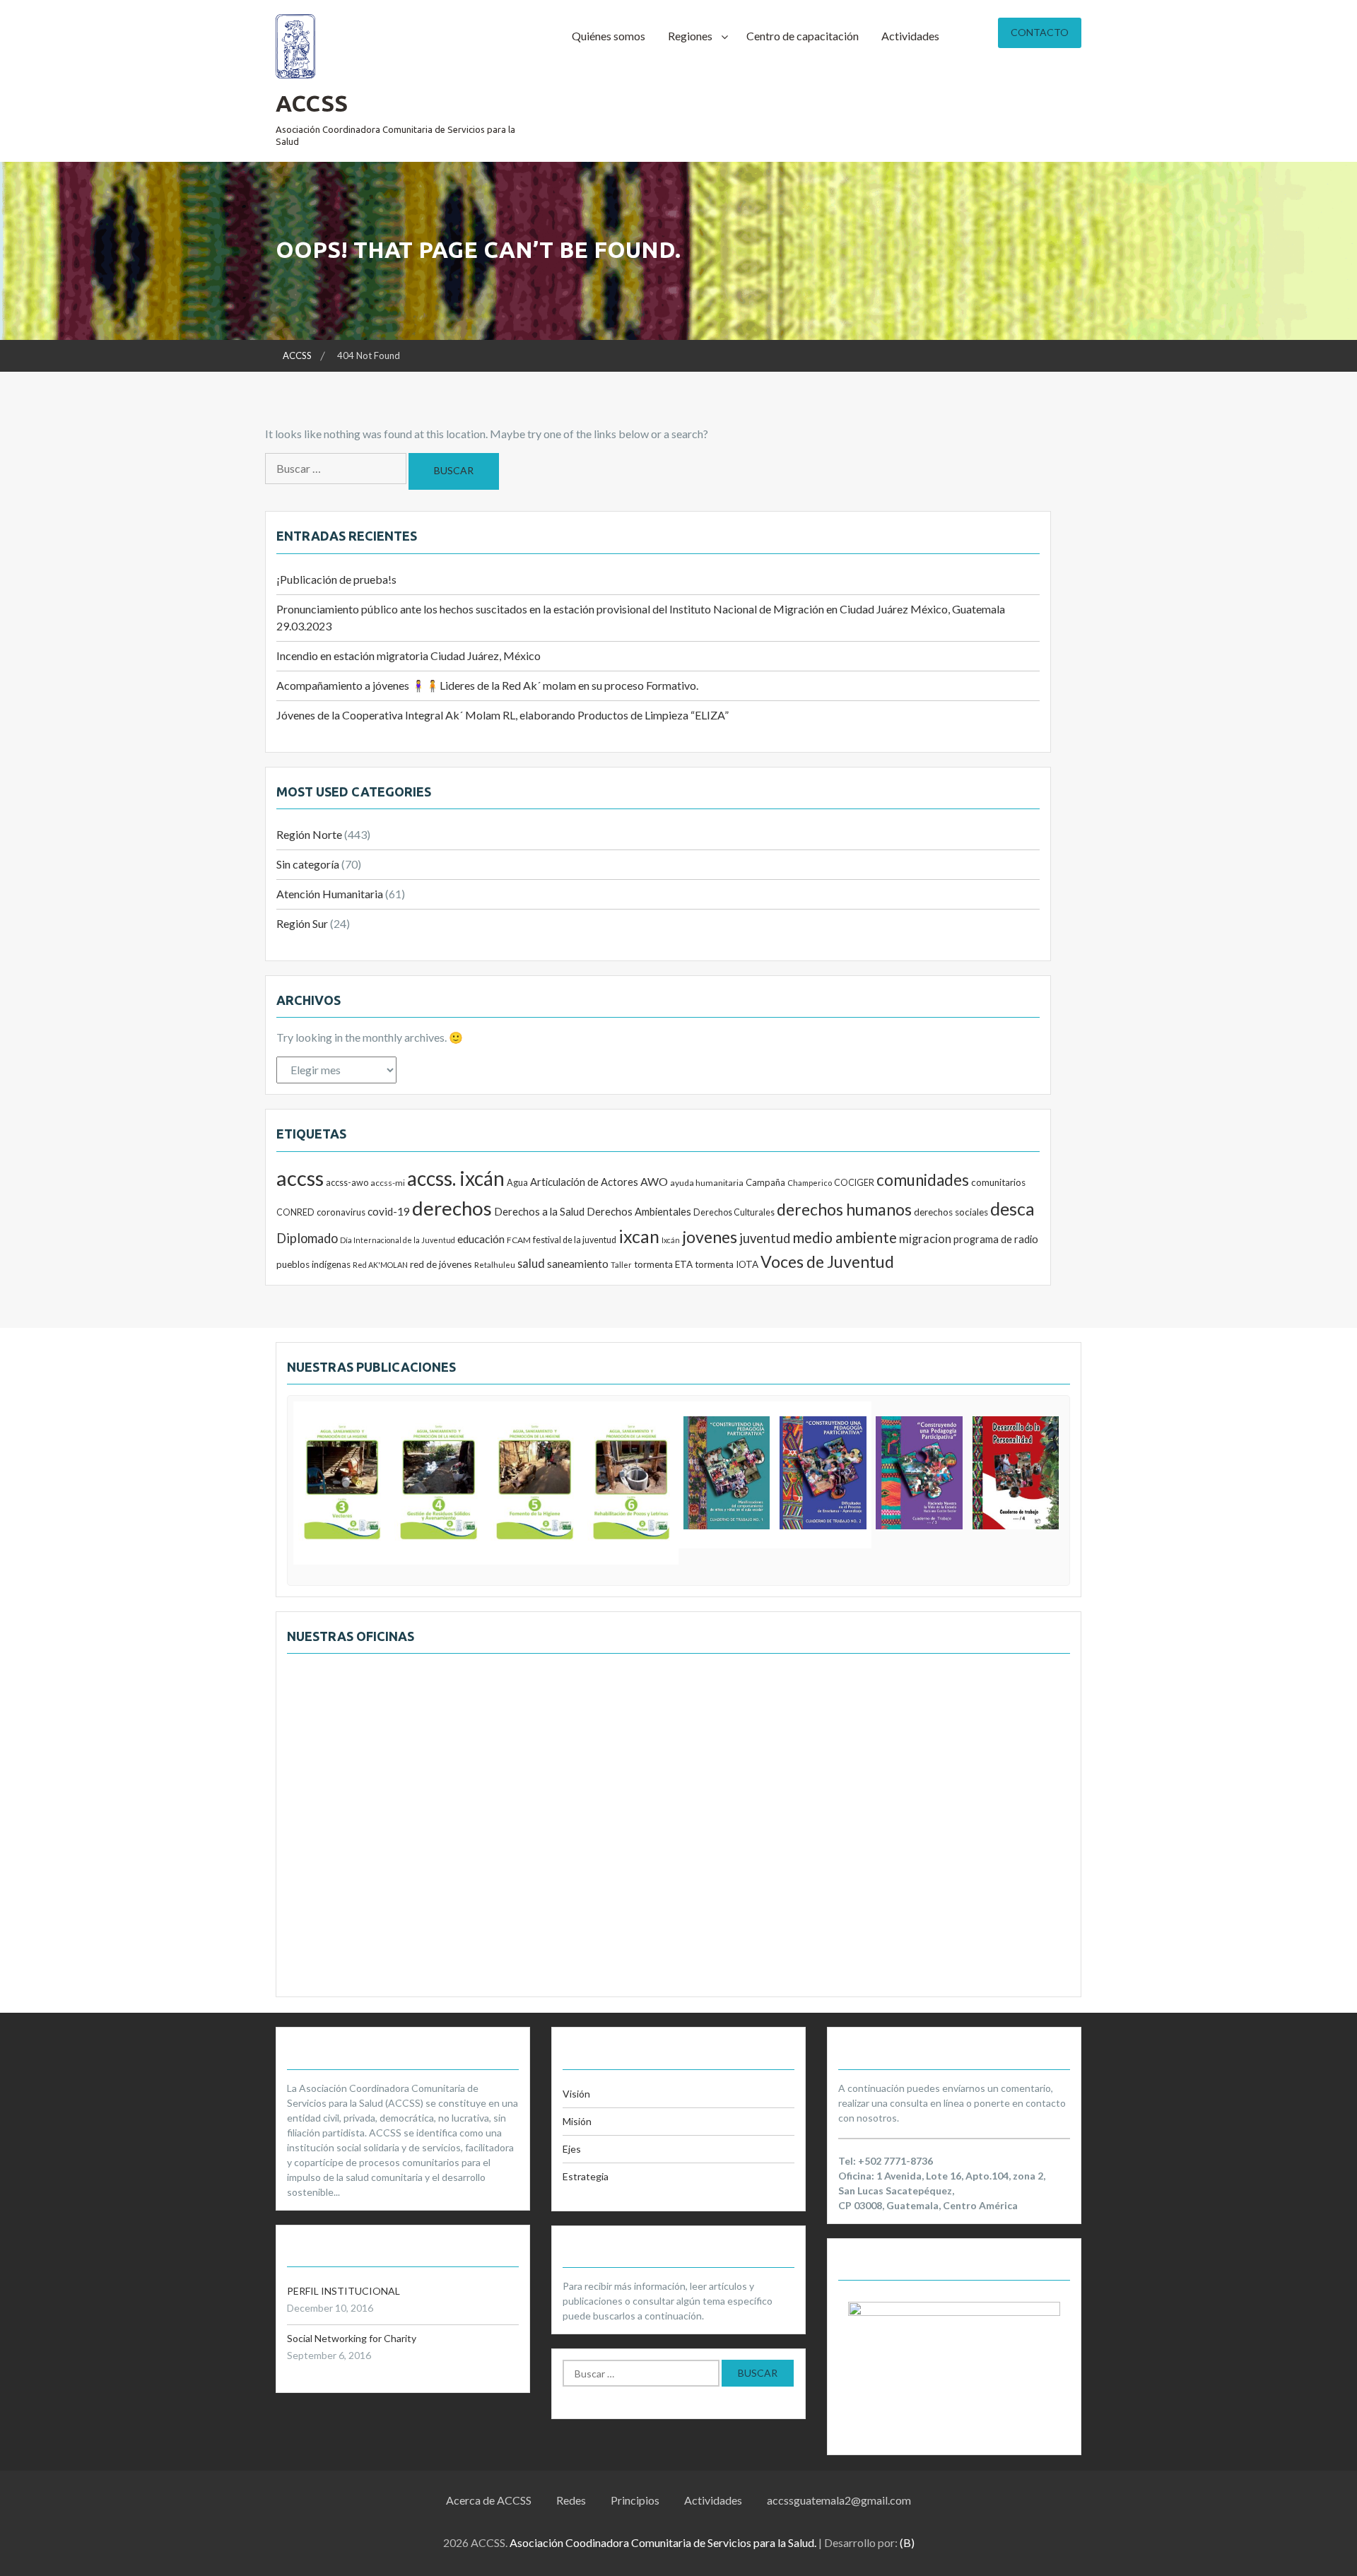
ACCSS (312, 103)
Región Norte (309, 834)
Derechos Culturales (734, 1212)
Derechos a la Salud (539, 1211)
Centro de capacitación (803, 36)
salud (531, 1263)
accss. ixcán (456, 1178)
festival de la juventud (575, 1240)
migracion (925, 1239)
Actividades (910, 36)
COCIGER (854, 1183)
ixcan (639, 1236)
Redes (571, 2500)
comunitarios (998, 1182)
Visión (576, 2094)
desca (1012, 1208)
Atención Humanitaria (330, 894)
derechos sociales (951, 1212)
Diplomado (307, 1238)
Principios (635, 2500)
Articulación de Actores (584, 1182)
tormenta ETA (663, 1264)
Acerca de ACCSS (489, 2500)
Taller (621, 1265)
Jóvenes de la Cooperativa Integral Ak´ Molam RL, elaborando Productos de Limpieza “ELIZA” (503, 715)
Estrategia (586, 2176)
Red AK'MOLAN (380, 1265)
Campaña (765, 1182)
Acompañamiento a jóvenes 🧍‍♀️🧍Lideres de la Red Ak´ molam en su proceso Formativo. (487, 685)
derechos (452, 1208)
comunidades (923, 1180)
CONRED (295, 1212)
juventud (765, 1238)
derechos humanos (844, 1209)
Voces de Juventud (827, 1261)
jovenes (710, 1237)
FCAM (519, 1240)
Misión (577, 2121)
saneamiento (578, 1264)
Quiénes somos (609, 36)
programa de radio (996, 1239)
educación (481, 1239)
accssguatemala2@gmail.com (839, 2500)
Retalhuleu (495, 1265)
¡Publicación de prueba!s (336, 579)
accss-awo (347, 1182)
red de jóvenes (441, 1264)
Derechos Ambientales (639, 1211)
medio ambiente (845, 1237)
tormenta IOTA (727, 1264)
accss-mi (388, 1183)
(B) (907, 2542)
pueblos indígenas (313, 1264)
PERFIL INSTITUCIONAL (343, 2291)
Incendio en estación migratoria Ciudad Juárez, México (409, 655)
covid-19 (389, 1211)
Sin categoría (308, 864)
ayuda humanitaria (707, 1183)
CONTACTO (1040, 32)
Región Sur (302, 923)
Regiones (690, 36)
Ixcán (671, 1240)
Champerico (810, 1183)
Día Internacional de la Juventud (398, 1240)
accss (300, 1178)
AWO (654, 1181)
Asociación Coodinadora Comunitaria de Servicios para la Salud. (663, 2542)
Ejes (572, 2149)
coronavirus (341, 1212)
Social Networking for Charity (352, 2338)
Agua (517, 1182)
